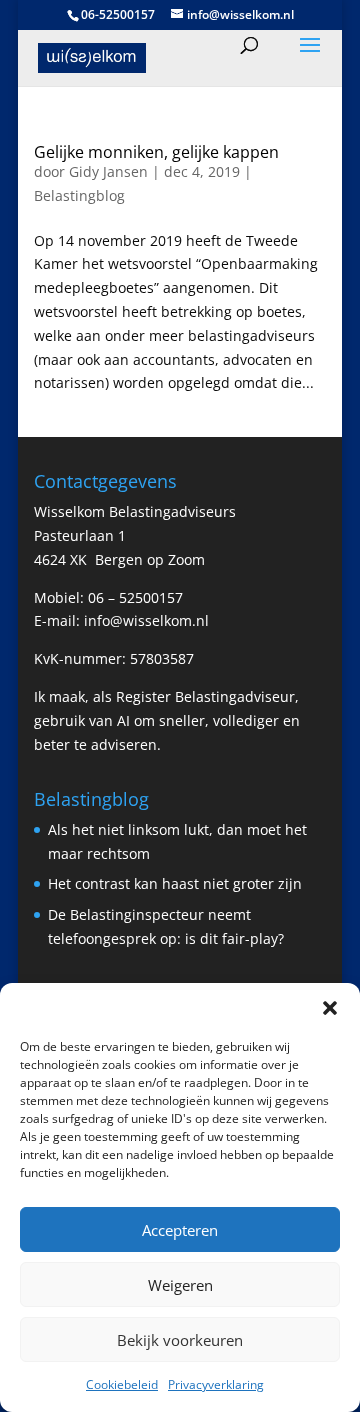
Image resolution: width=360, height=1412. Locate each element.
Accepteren (180, 1230)
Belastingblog (79, 195)
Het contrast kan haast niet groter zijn (175, 883)
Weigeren (180, 1285)
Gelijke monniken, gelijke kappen (156, 152)
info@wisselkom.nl (146, 620)
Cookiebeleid (122, 1384)
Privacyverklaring (216, 1384)
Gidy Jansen (108, 171)
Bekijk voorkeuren (180, 1340)
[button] (330, 1008)
